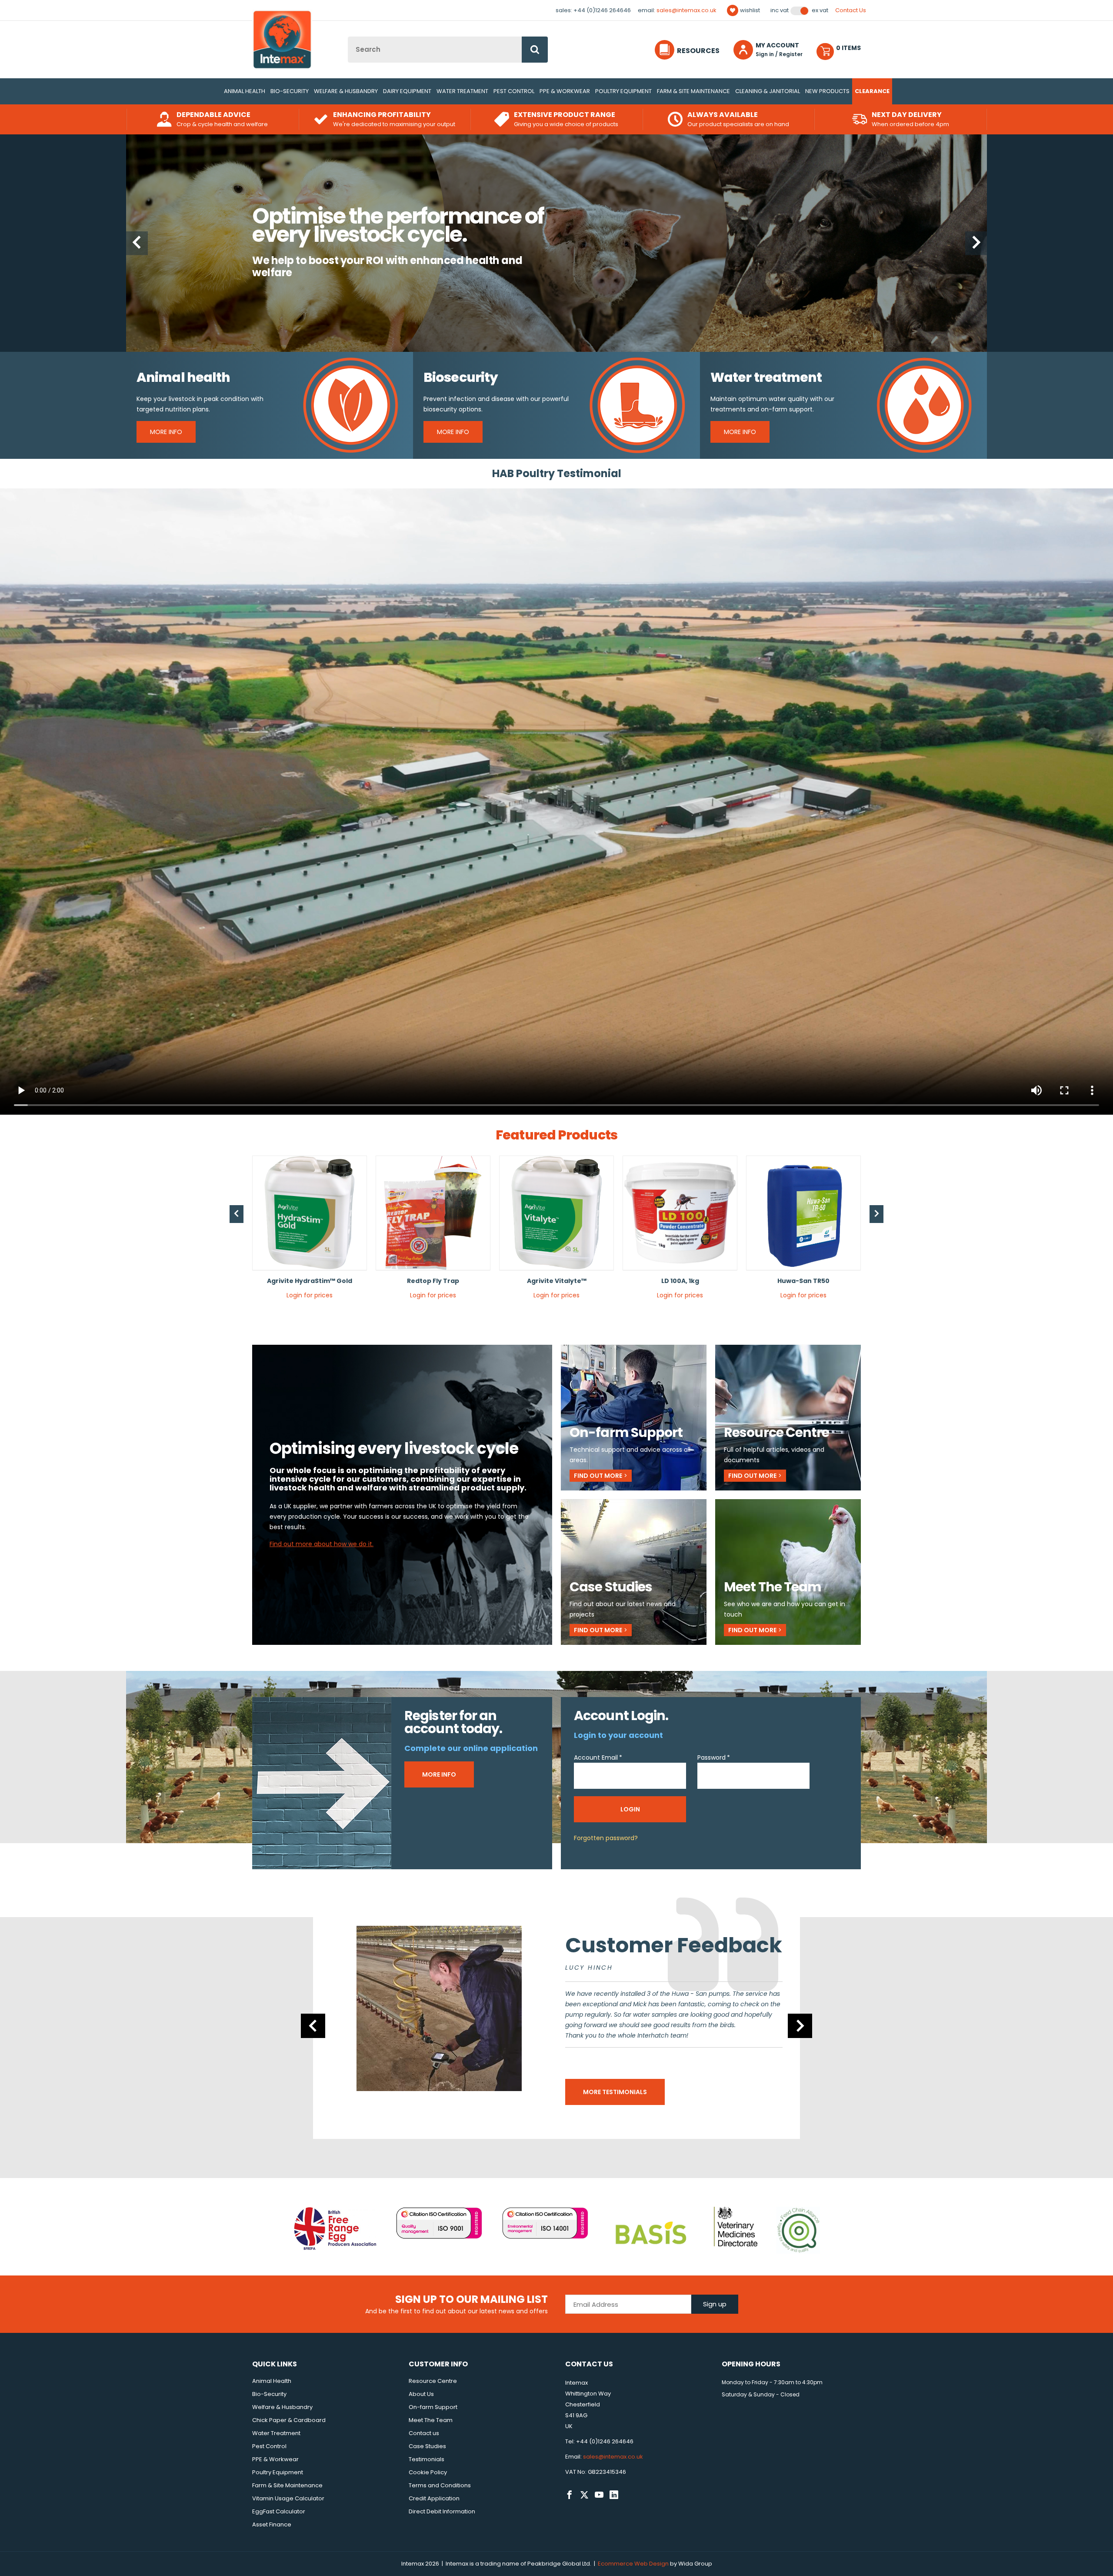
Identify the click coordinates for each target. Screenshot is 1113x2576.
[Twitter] (584, 2495)
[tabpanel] (310, 1231)
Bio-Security (290, 91)
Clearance (872, 91)
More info (439, 1774)
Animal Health (245, 91)
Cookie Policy (428, 2472)
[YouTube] (599, 2495)
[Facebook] (570, 2495)
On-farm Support (433, 2407)
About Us (421, 2394)
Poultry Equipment (623, 91)
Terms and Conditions (440, 2485)
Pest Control (514, 91)
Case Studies (427, 2446)
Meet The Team (431, 2420)
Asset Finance (272, 2524)
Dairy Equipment (407, 91)
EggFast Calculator (279, 2511)
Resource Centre (433, 2381)
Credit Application (434, 2498)
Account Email (596, 1757)
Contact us (424, 2433)
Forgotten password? (606, 1838)
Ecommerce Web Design (633, 2564)
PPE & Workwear (565, 91)
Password (711, 1757)
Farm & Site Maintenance (693, 91)
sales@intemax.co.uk (686, 10)
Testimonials (427, 2459)
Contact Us (851, 10)
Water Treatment (462, 91)
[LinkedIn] (614, 2495)
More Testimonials (615, 2092)
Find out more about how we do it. (322, 1544)
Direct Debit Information (442, 2511)
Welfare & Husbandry (346, 91)
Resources (698, 51)
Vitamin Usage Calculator (288, 2498)
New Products (827, 91)
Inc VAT (780, 10)
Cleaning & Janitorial (768, 91)
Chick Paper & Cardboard (289, 2420)
